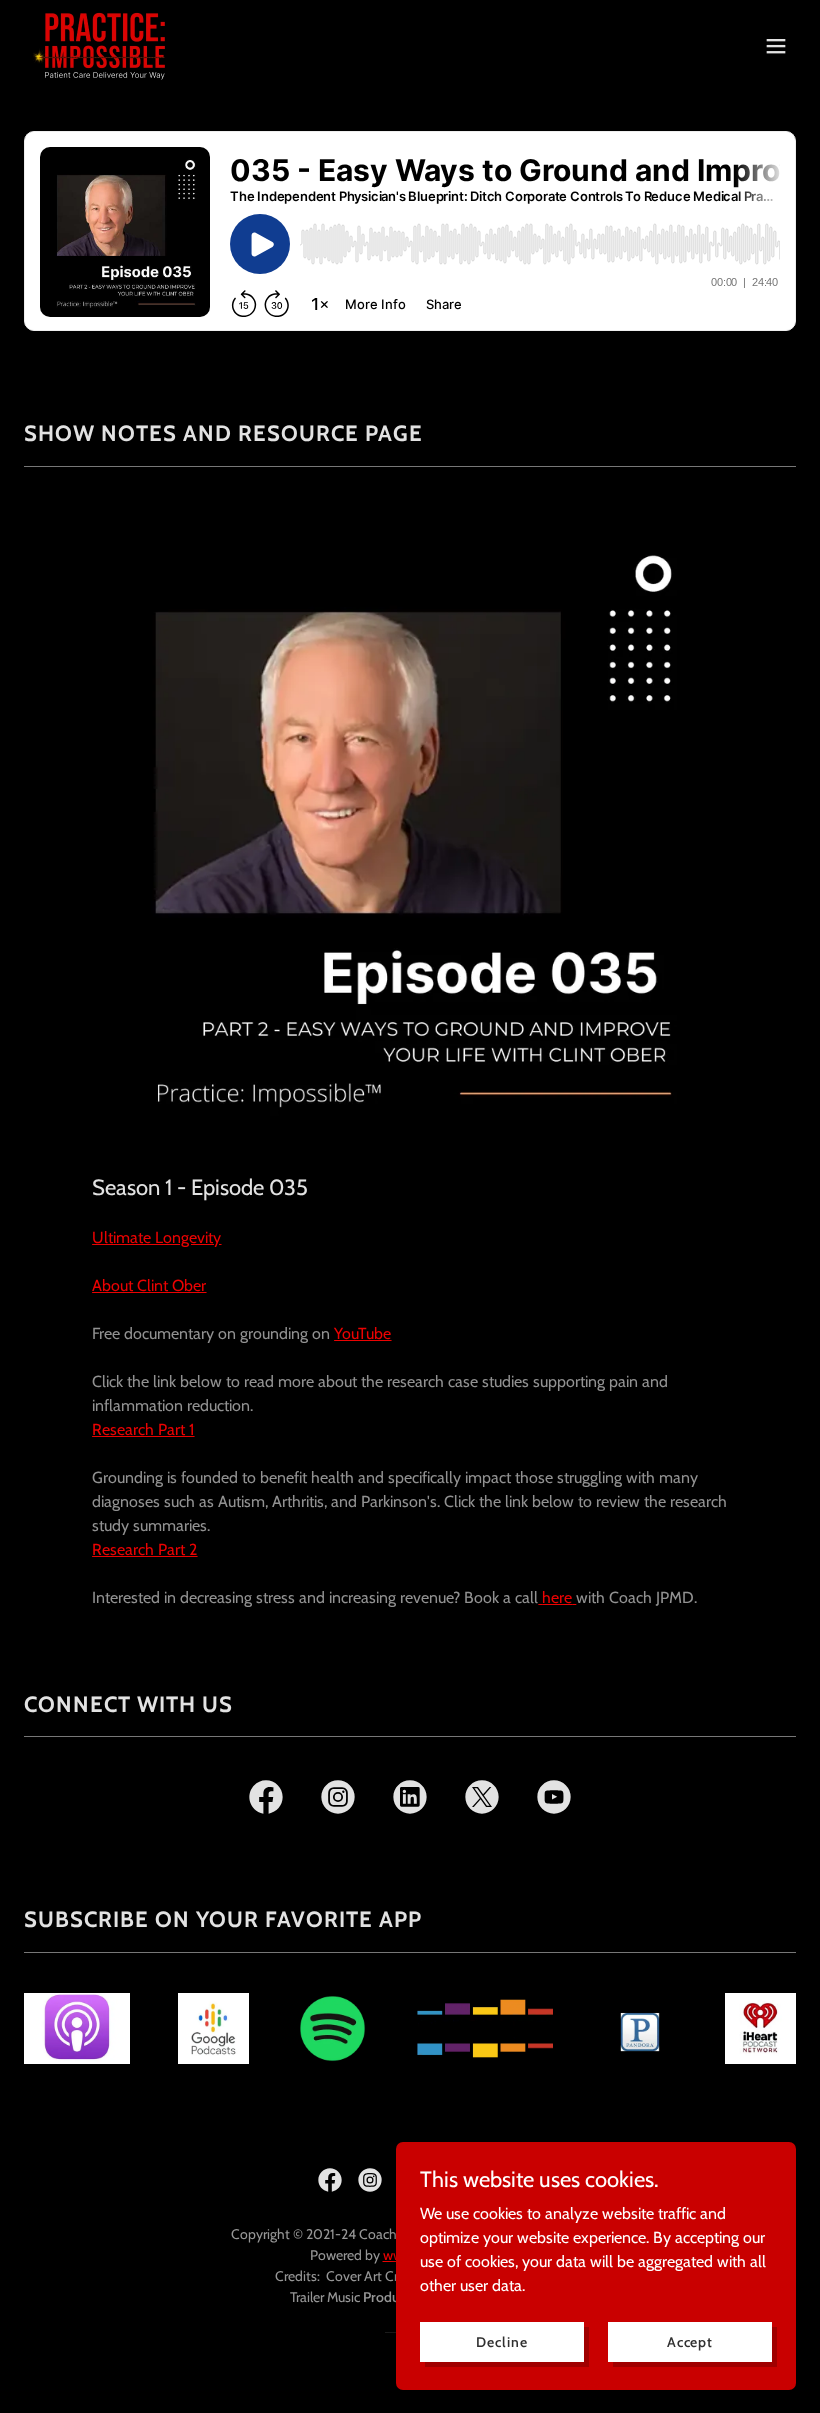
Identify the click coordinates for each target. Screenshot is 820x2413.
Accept (690, 2341)
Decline (501, 2341)
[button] (776, 46)
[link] (105, 45)
